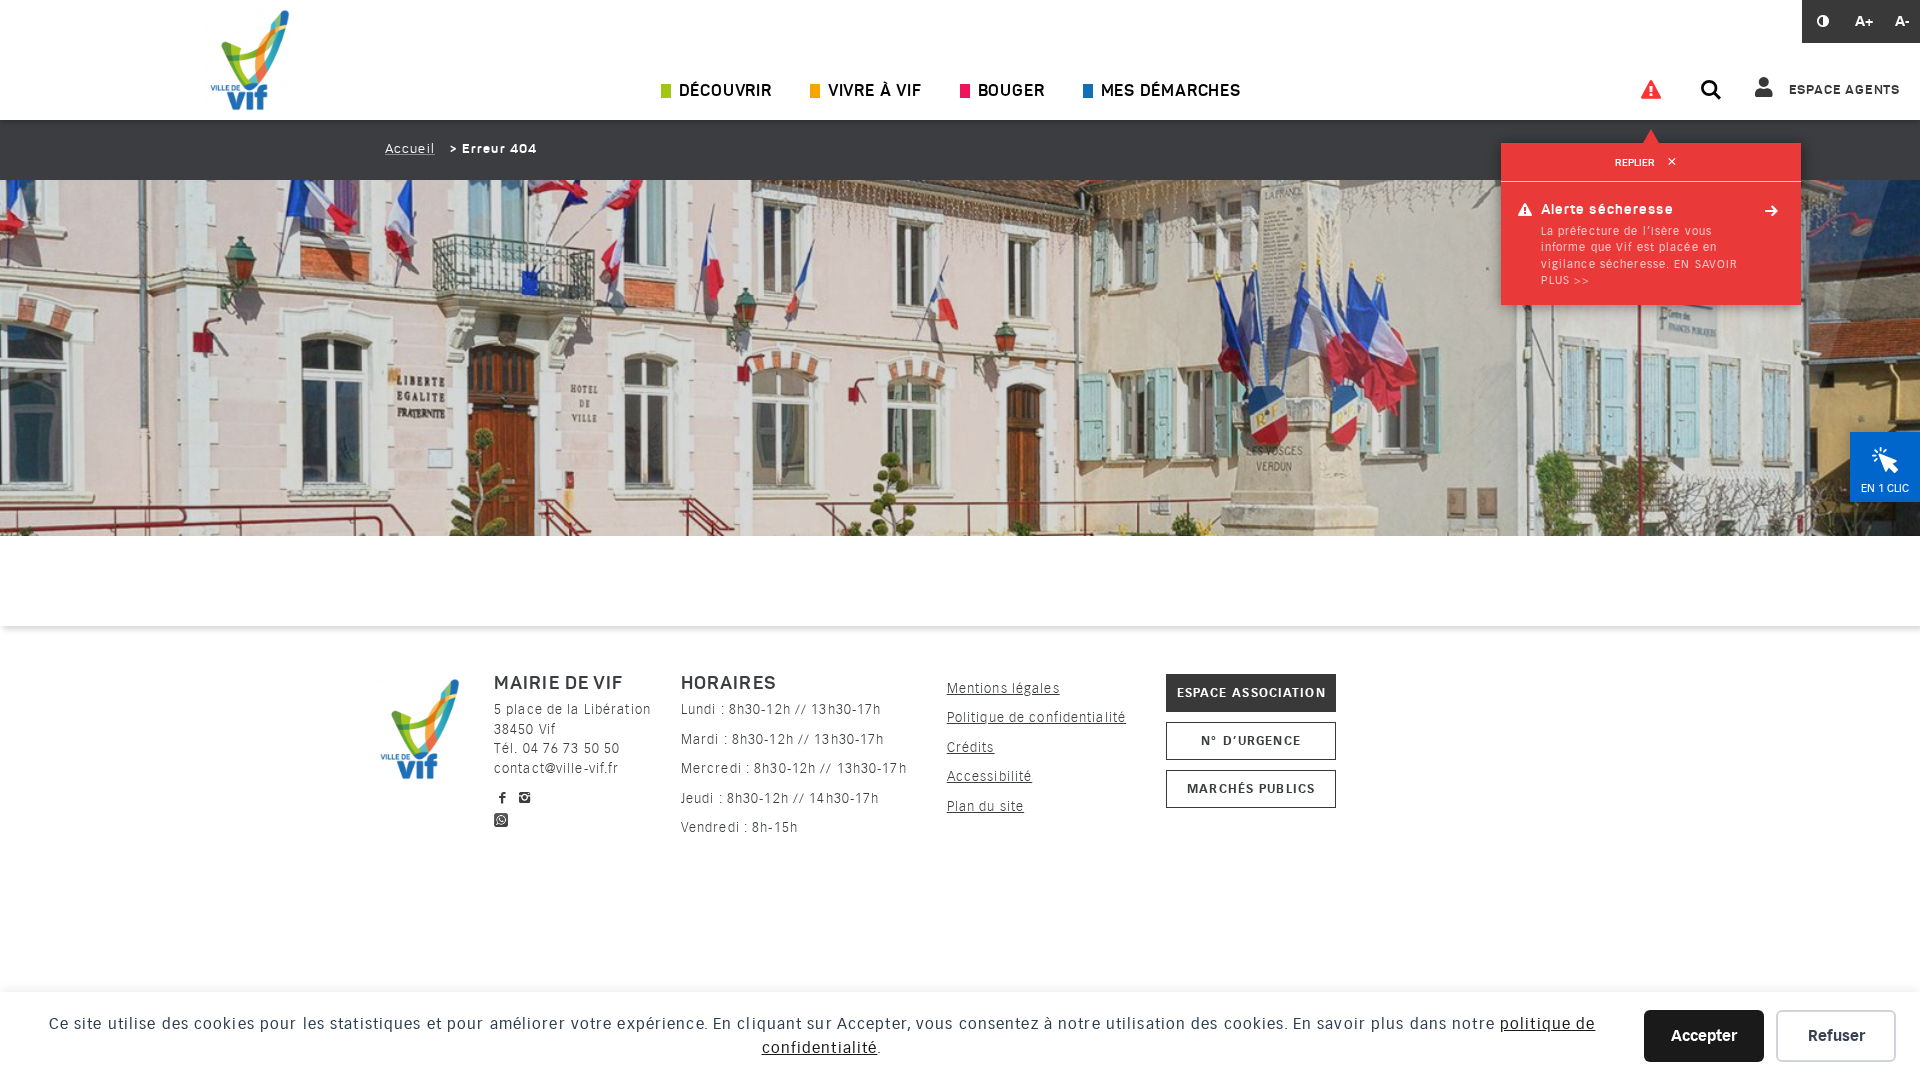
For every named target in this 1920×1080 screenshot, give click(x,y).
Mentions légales (1003, 688)
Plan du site (985, 806)
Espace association (1251, 692)
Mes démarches (1171, 92)
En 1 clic (1885, 488)
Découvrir (725, 92)
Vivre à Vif (875, 92)
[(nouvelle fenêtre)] (501, 817)
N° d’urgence (1250, 740)
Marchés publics (1251, 788)
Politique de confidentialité (1036, 717)
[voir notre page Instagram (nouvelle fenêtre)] (525, 797)
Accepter (1704, 1036)
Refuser (1836, 1036)
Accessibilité (990, 776)
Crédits (971, 747)
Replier (1645, 163)
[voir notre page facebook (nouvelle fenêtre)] (503, 797)
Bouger (1011, 92)
